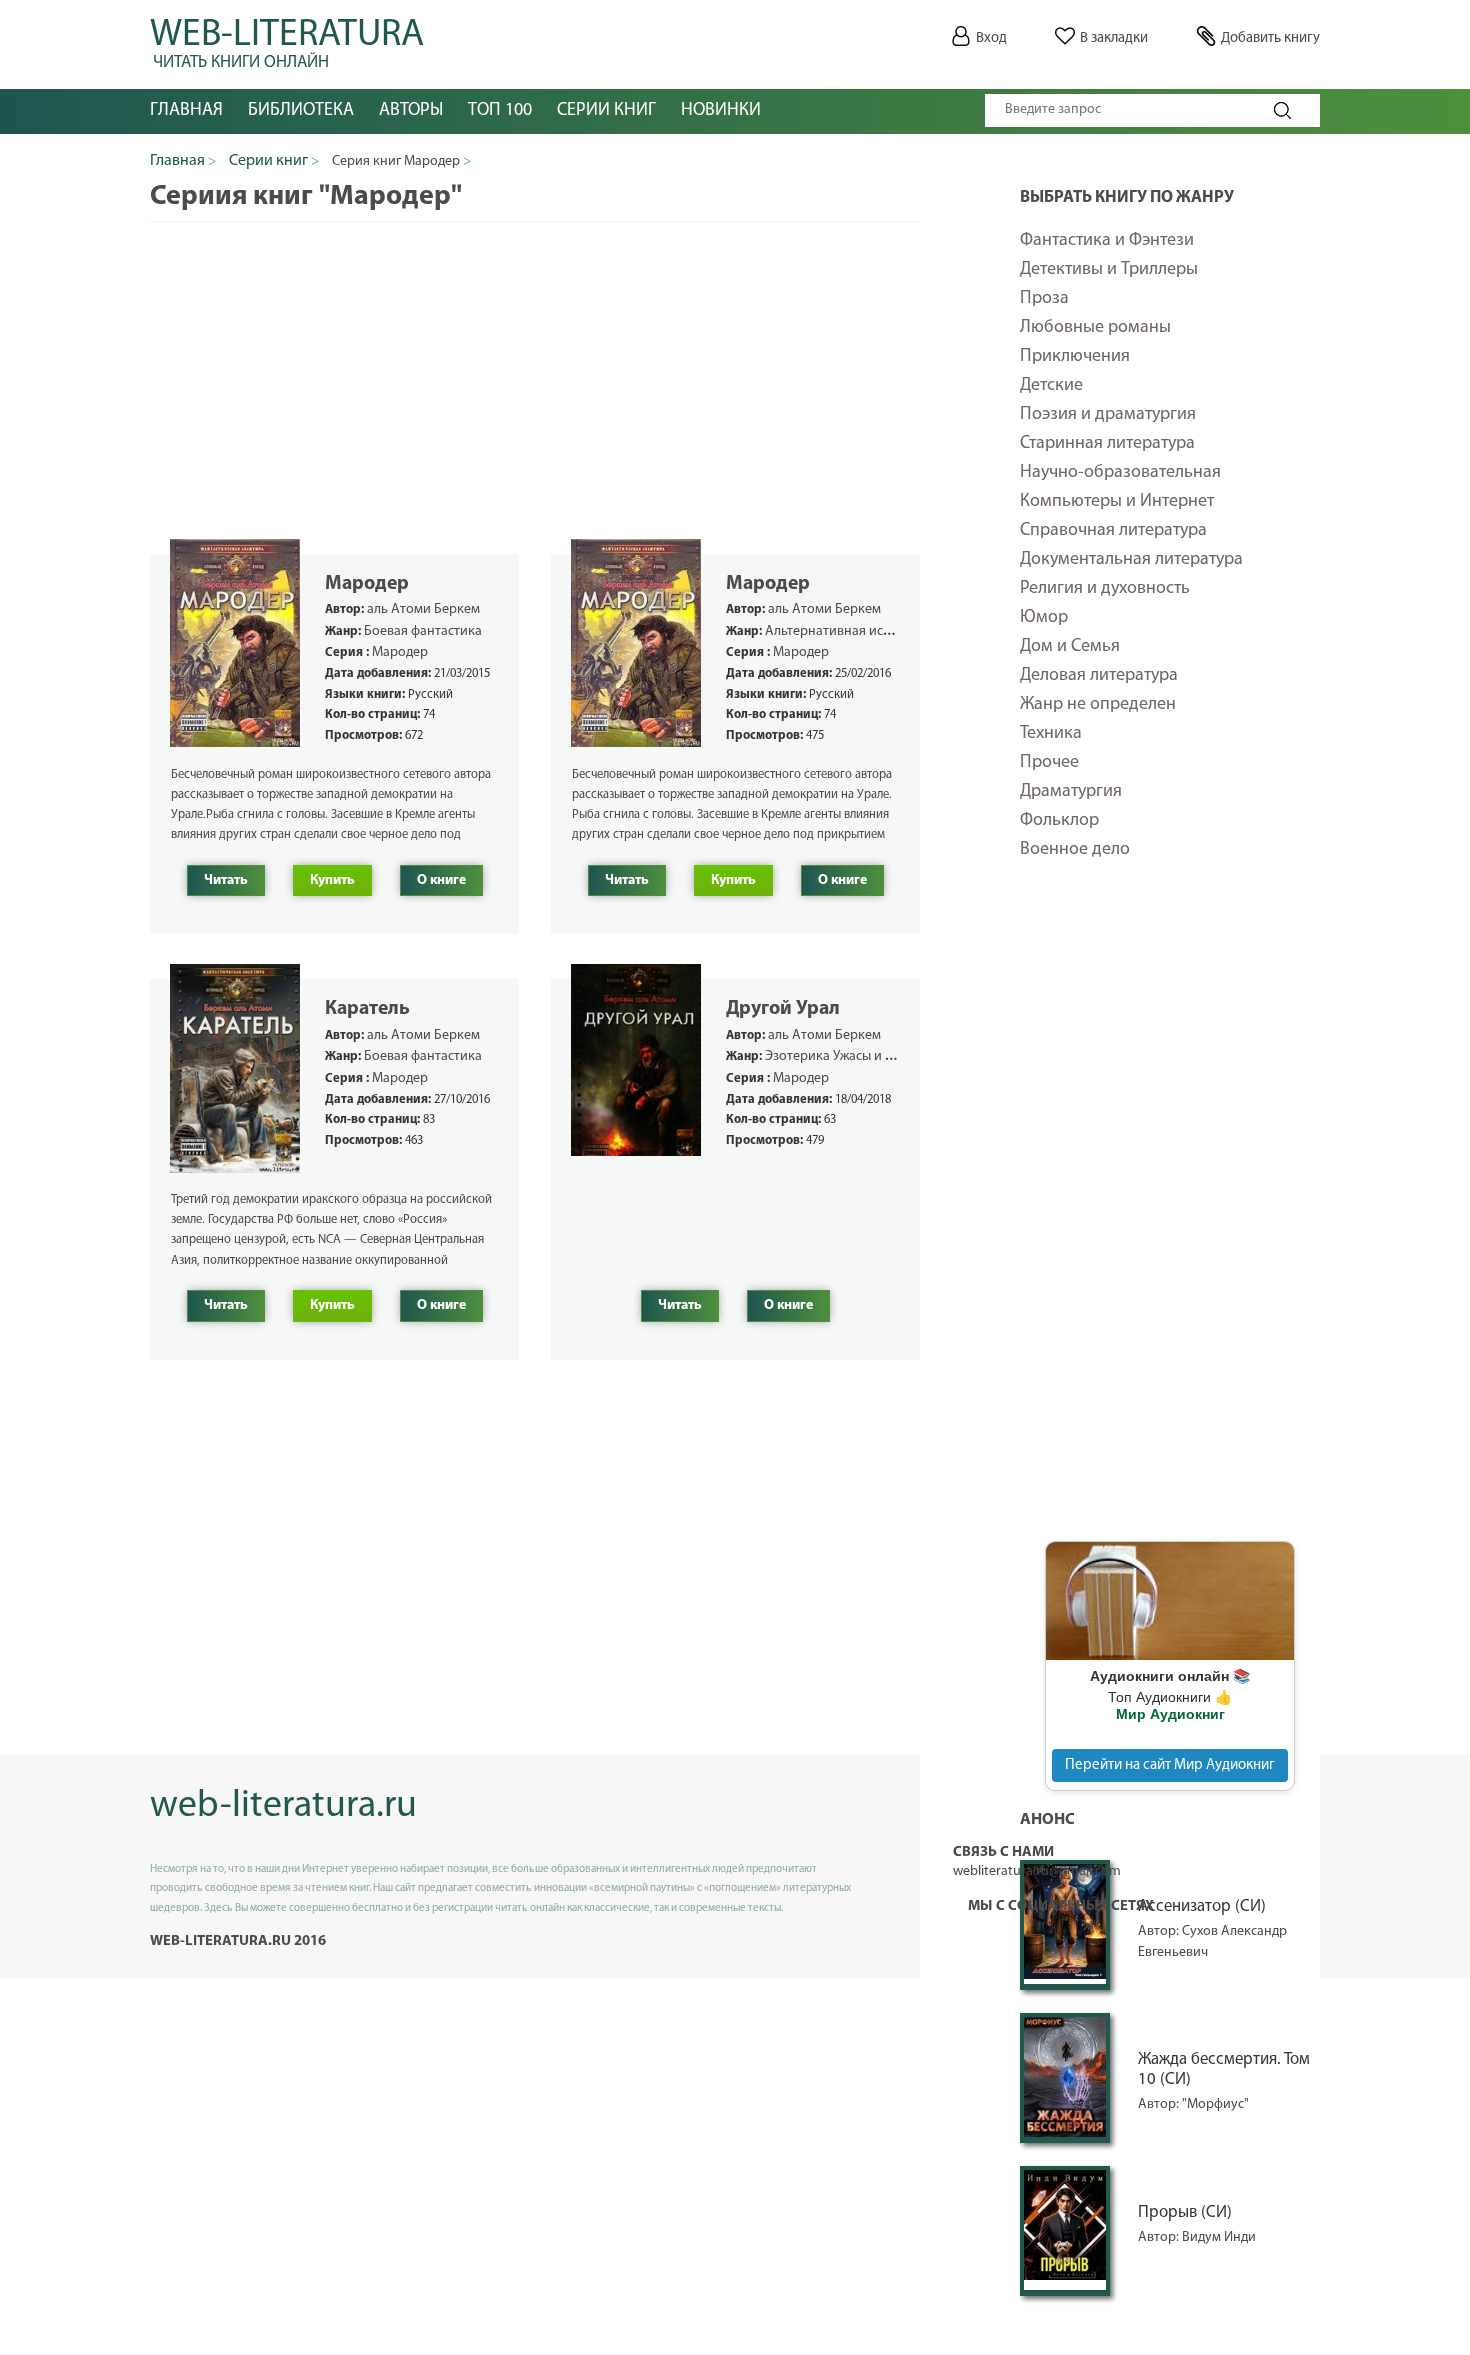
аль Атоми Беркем (423, 609)
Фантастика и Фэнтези (1107, 241)
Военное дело (1075, 850)
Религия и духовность (1105, 589)
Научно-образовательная (1120, 473)
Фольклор (1059, 821)
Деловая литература (1099, 676)
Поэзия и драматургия (1108, 415)
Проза (1044, 299)
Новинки (721, 111)
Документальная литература (1131, 560)
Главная (186, 111)
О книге (441, 880)
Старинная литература (1107, 444)
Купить (332, 880)
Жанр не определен (1098, 705)
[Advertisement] (1170, 1214)
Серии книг (606, 111)
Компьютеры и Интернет (1117, 502)
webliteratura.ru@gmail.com (1037, 1871)
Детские (1051, 386)
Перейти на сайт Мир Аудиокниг (1170, 1765)
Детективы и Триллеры (1109, 270)
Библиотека (301, 111)
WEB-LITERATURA (287, 40)
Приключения (1075, 357)
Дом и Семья (1070, 647)
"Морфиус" (1215, 2104)
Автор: (1160, 2104)
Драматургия (1071, 792)
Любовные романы (1095, 328)
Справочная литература (1113, 531)
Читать (226, 880)
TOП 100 (500, 111)
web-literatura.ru (283, 1806)
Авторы (411, 111)
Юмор (1044, 618)
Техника (1051, 734)
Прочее (1049, 763)
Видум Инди (1219, 2237)
